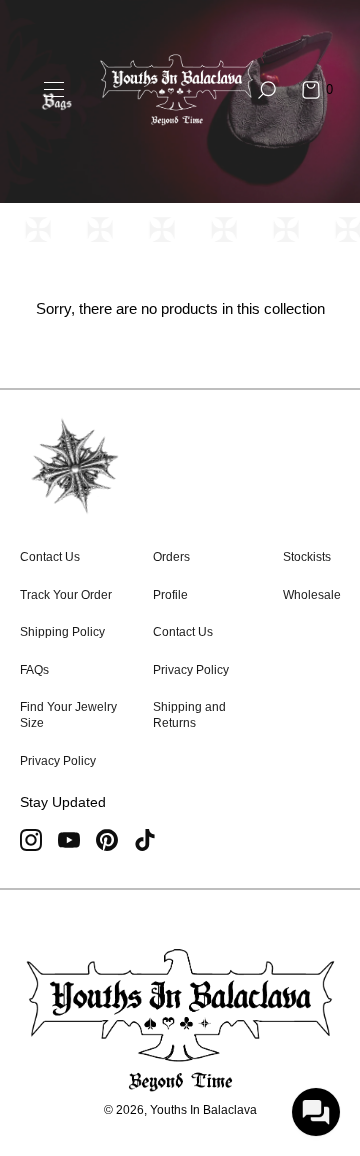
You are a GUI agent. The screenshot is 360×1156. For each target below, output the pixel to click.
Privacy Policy (58, 761)
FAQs (34, 670)
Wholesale (312, 595)
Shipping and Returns (189, 715)
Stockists (307, 557)
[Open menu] (54, 90)
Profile (170, 595)
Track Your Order (66, 595)
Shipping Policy (62, 632)
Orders (171, 557)
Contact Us (50, 557)
